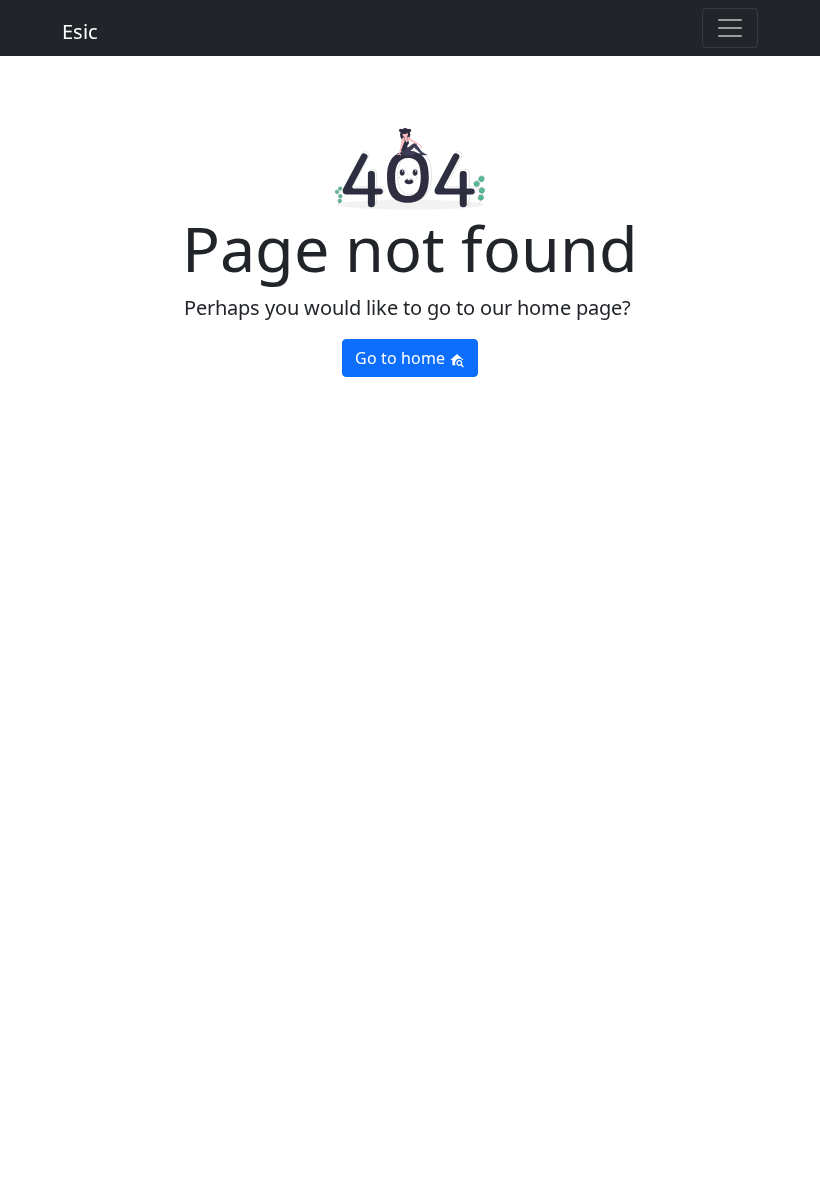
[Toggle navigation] (730, 28)
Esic (80, 31)
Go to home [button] (402, 358)
